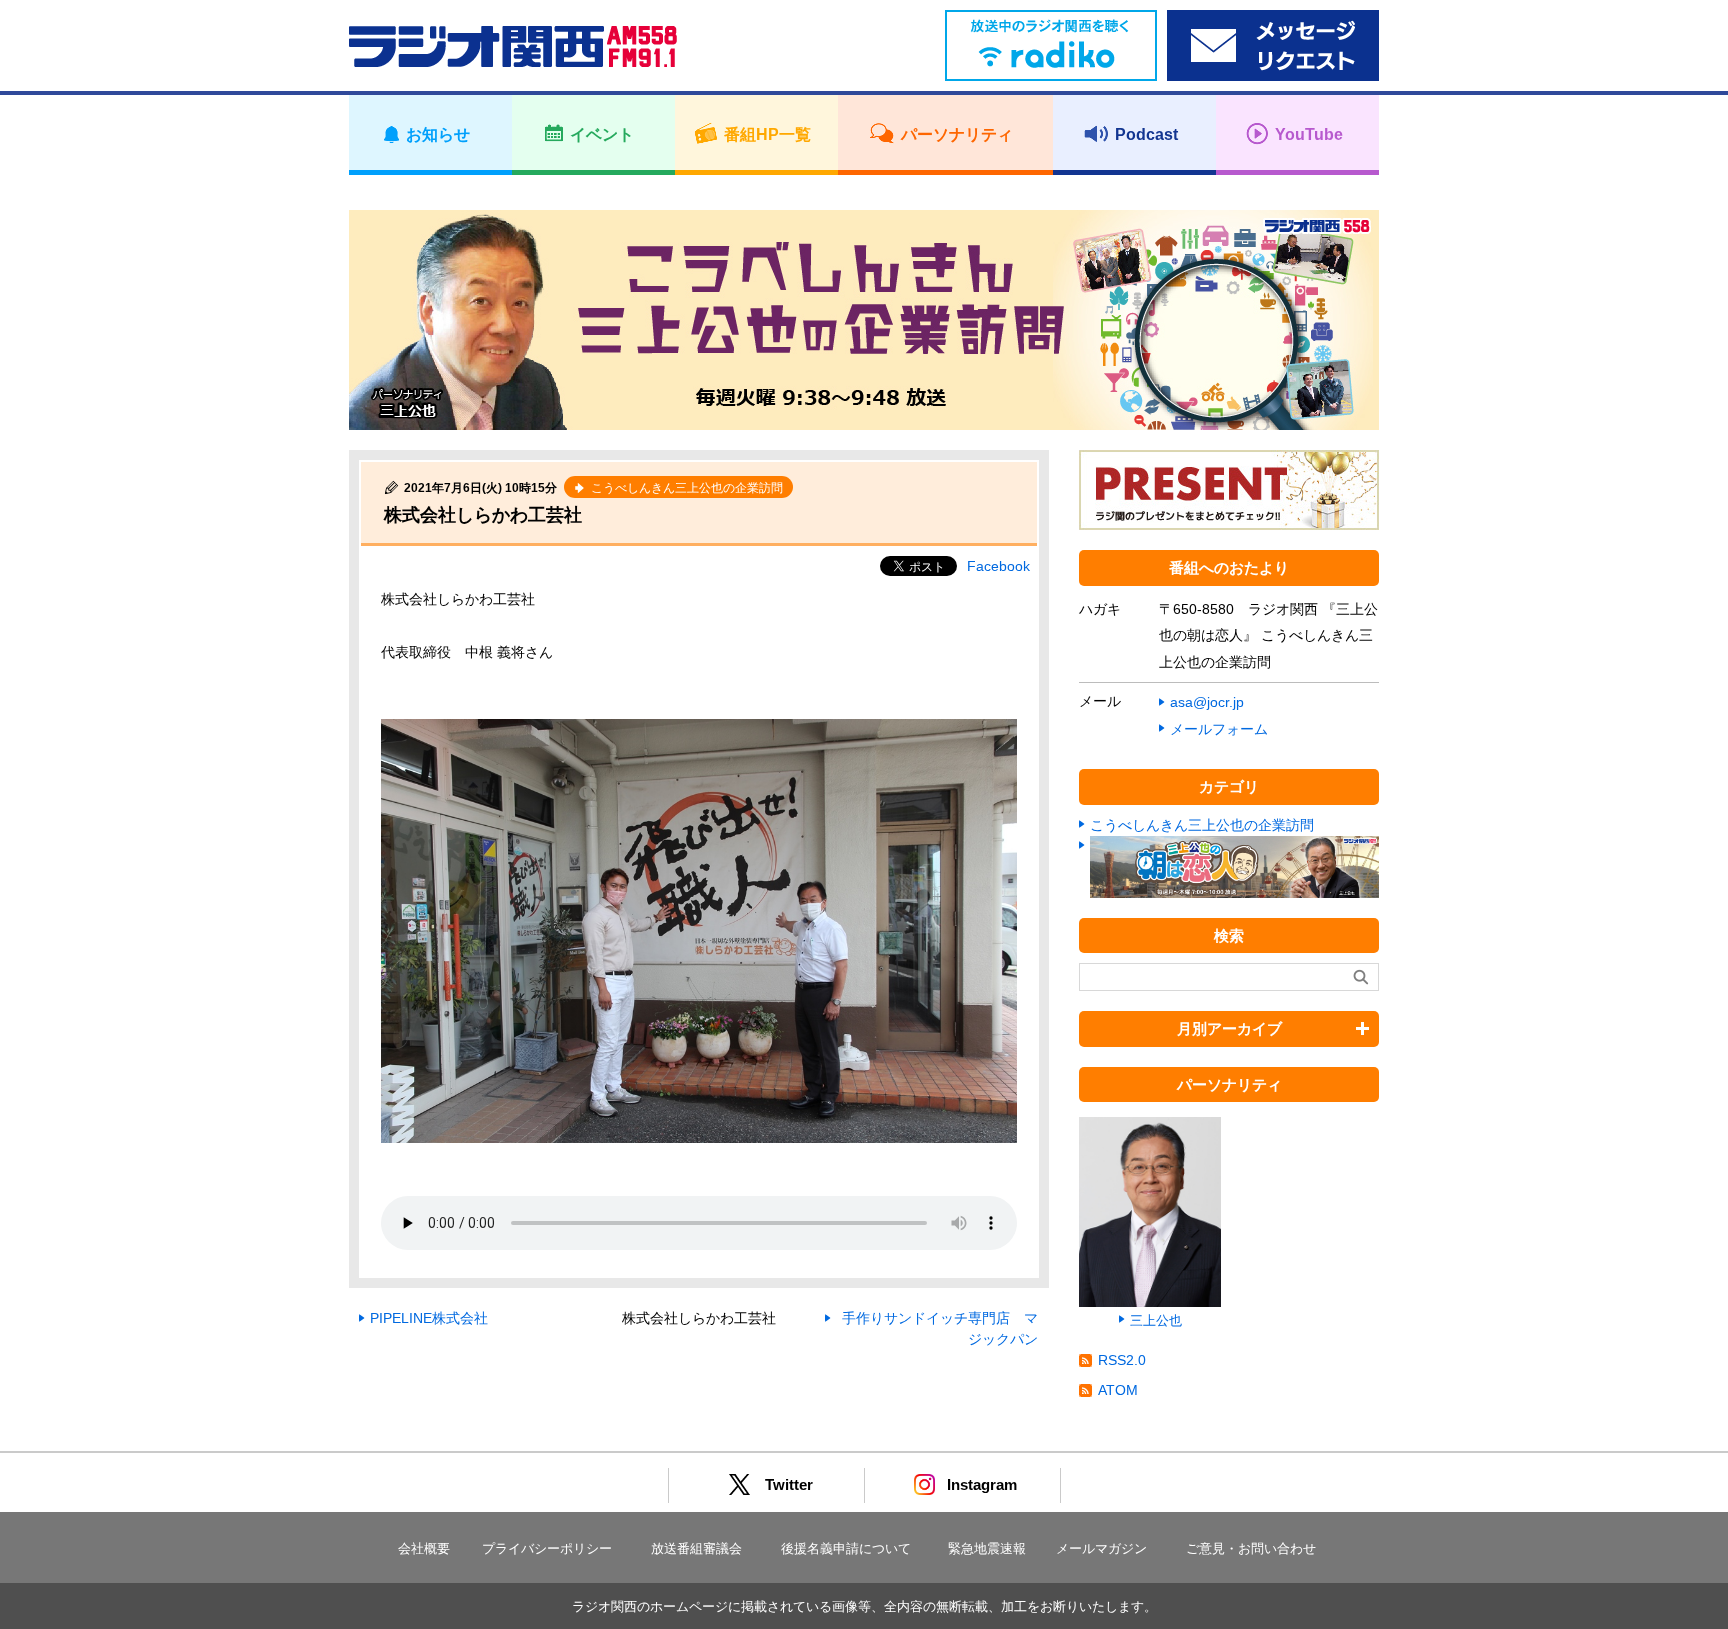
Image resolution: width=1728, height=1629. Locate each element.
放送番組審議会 (696, 1548)
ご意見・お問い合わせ (1251, 1548)
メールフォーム (1219, 729)
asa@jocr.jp (1207, 702)
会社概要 (424, 1548)
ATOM (1118, 1390)
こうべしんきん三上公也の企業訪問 (1202, 825)
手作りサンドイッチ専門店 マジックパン (940, 1328)
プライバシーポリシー (547, 1548)
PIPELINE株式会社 (429, 1318)
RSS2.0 (1122, 1360)
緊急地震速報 (987, 1548)
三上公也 (1156, 1320)
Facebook (998, 566)
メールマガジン (1101, 1548)
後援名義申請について (846, 1548)
